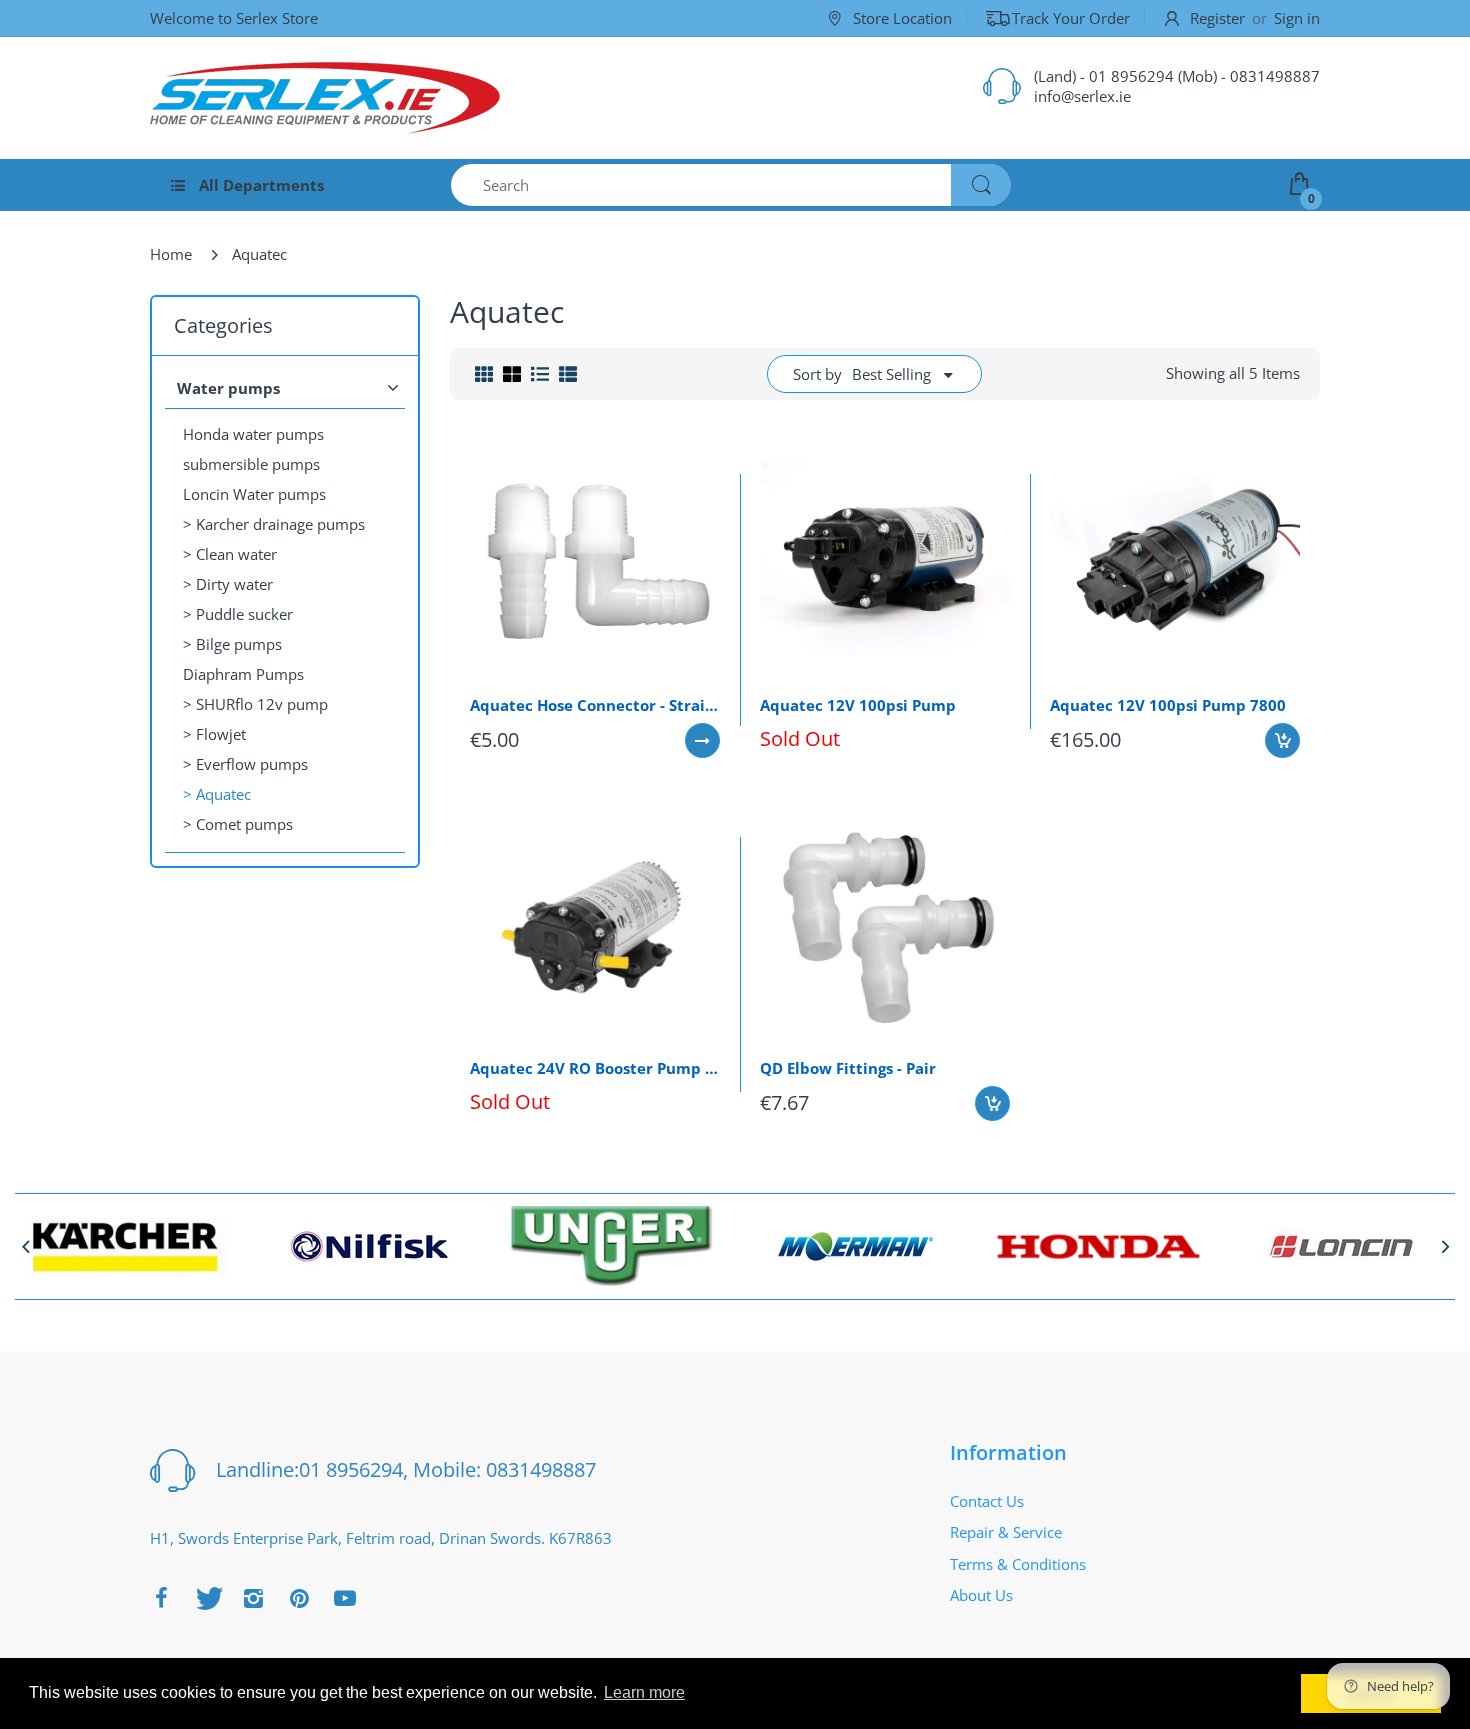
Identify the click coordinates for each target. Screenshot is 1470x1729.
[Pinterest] (299, 1598)
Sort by (817, 374)
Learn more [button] (644, 1692)
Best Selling (891, 374)
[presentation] (25, 1246)
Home (171, 254)
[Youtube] (345, 1598)
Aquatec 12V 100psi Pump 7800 (1168, 705)
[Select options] (702, 740)
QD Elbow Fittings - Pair (848, 1068)
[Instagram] (253, 1598)
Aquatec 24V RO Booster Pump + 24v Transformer (595, 1068)
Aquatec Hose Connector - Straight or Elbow (595, 705)
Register (1217, 18)
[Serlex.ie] (325, 98)
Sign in (1297, 18)
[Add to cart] (1282, 740)
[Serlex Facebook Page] (161, 1598)
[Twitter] (207, 1598)
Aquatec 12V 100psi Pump (858, 705)
